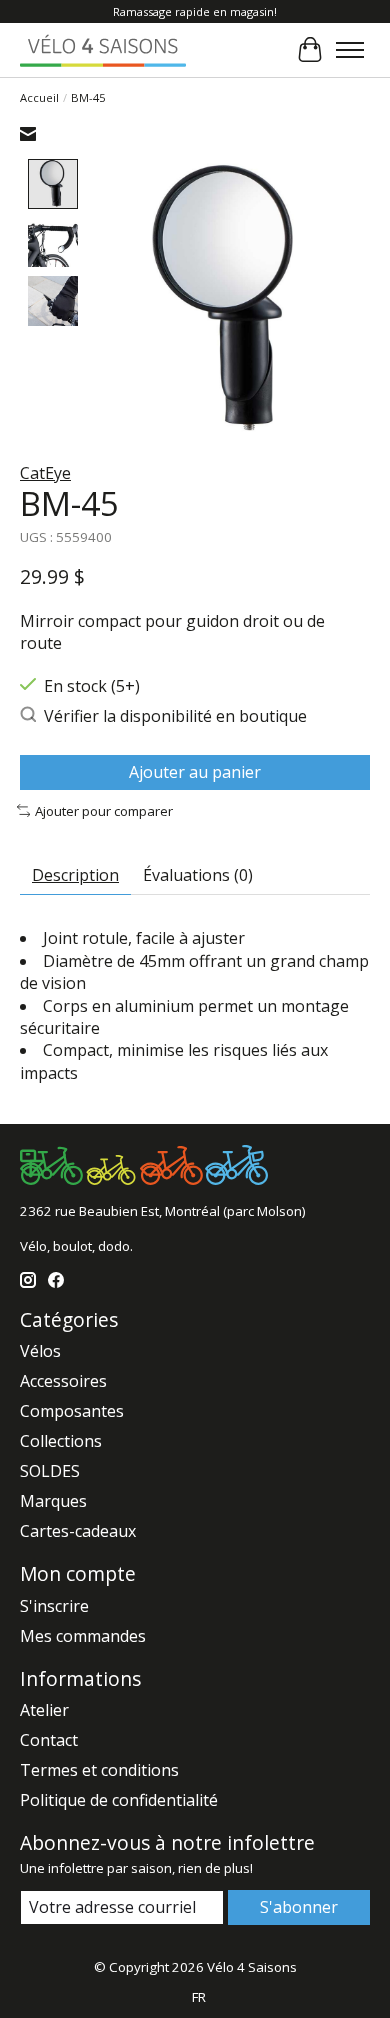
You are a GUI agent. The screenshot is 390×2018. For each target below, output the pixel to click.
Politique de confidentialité (119, 1800)
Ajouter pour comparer (104, 811)
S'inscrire (54, 1606)
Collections (61, 1441)
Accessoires (63, 1381)
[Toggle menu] (350, 50)
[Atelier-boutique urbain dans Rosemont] (103, 49)
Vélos (40, 1351)
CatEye (45, 473)
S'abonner (299, 1907)
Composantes (72, 1411)
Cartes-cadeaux (78, 1531)
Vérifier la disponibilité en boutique (175, 716)
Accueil (39, 97)
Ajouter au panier (195, 772)
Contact (49, 1740)
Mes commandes (83, 1636)
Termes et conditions (99, 1770)
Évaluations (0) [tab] (198, 875)
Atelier (44, 1710)
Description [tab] (75, 875)
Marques (53, 1501)
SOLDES (50, 1471)
